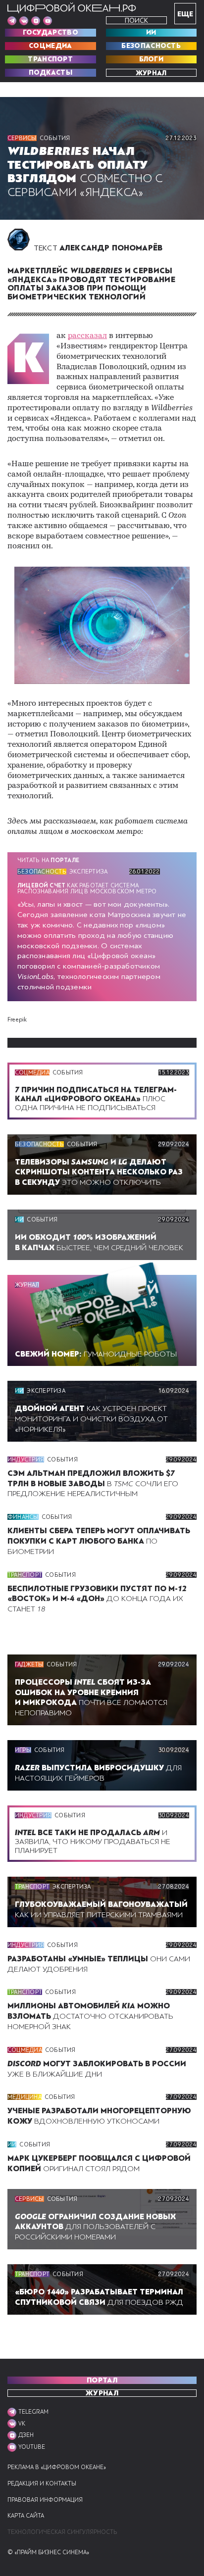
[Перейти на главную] (72, 8)
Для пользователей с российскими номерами (95, 2227)
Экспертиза (88, 872)
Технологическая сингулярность (62, 2532)
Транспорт (50, 59)
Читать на (48, 860)
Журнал (151, 73)
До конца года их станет (97, 1599)
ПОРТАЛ (102, 2380)
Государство (51, 33)
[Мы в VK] (24, 21)
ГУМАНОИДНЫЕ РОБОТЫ (96, 1354)
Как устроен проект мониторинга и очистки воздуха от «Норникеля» (91, 1419)
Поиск (136, 21)
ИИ (151, 33)
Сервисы (22, 138)
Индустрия (26, 1459)
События (55, 138)
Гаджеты (29, 1664)
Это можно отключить (99, 1172)
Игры (23, 1750)
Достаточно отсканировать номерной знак (90, 2016)
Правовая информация (45, 2500)
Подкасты (51, 73)
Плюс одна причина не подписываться (96, 1099)
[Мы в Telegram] (12, 21)
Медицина (25, 2097)
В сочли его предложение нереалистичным (93, 1484)
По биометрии (99, 1541)
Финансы (23, 1517)
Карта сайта (26, 2516)
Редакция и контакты (42, 2484)
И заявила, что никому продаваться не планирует (93, 1842)
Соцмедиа (50, 46)
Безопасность (151, 46)
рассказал (87, 336)
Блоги (152, 59)
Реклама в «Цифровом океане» (57, 2467)
